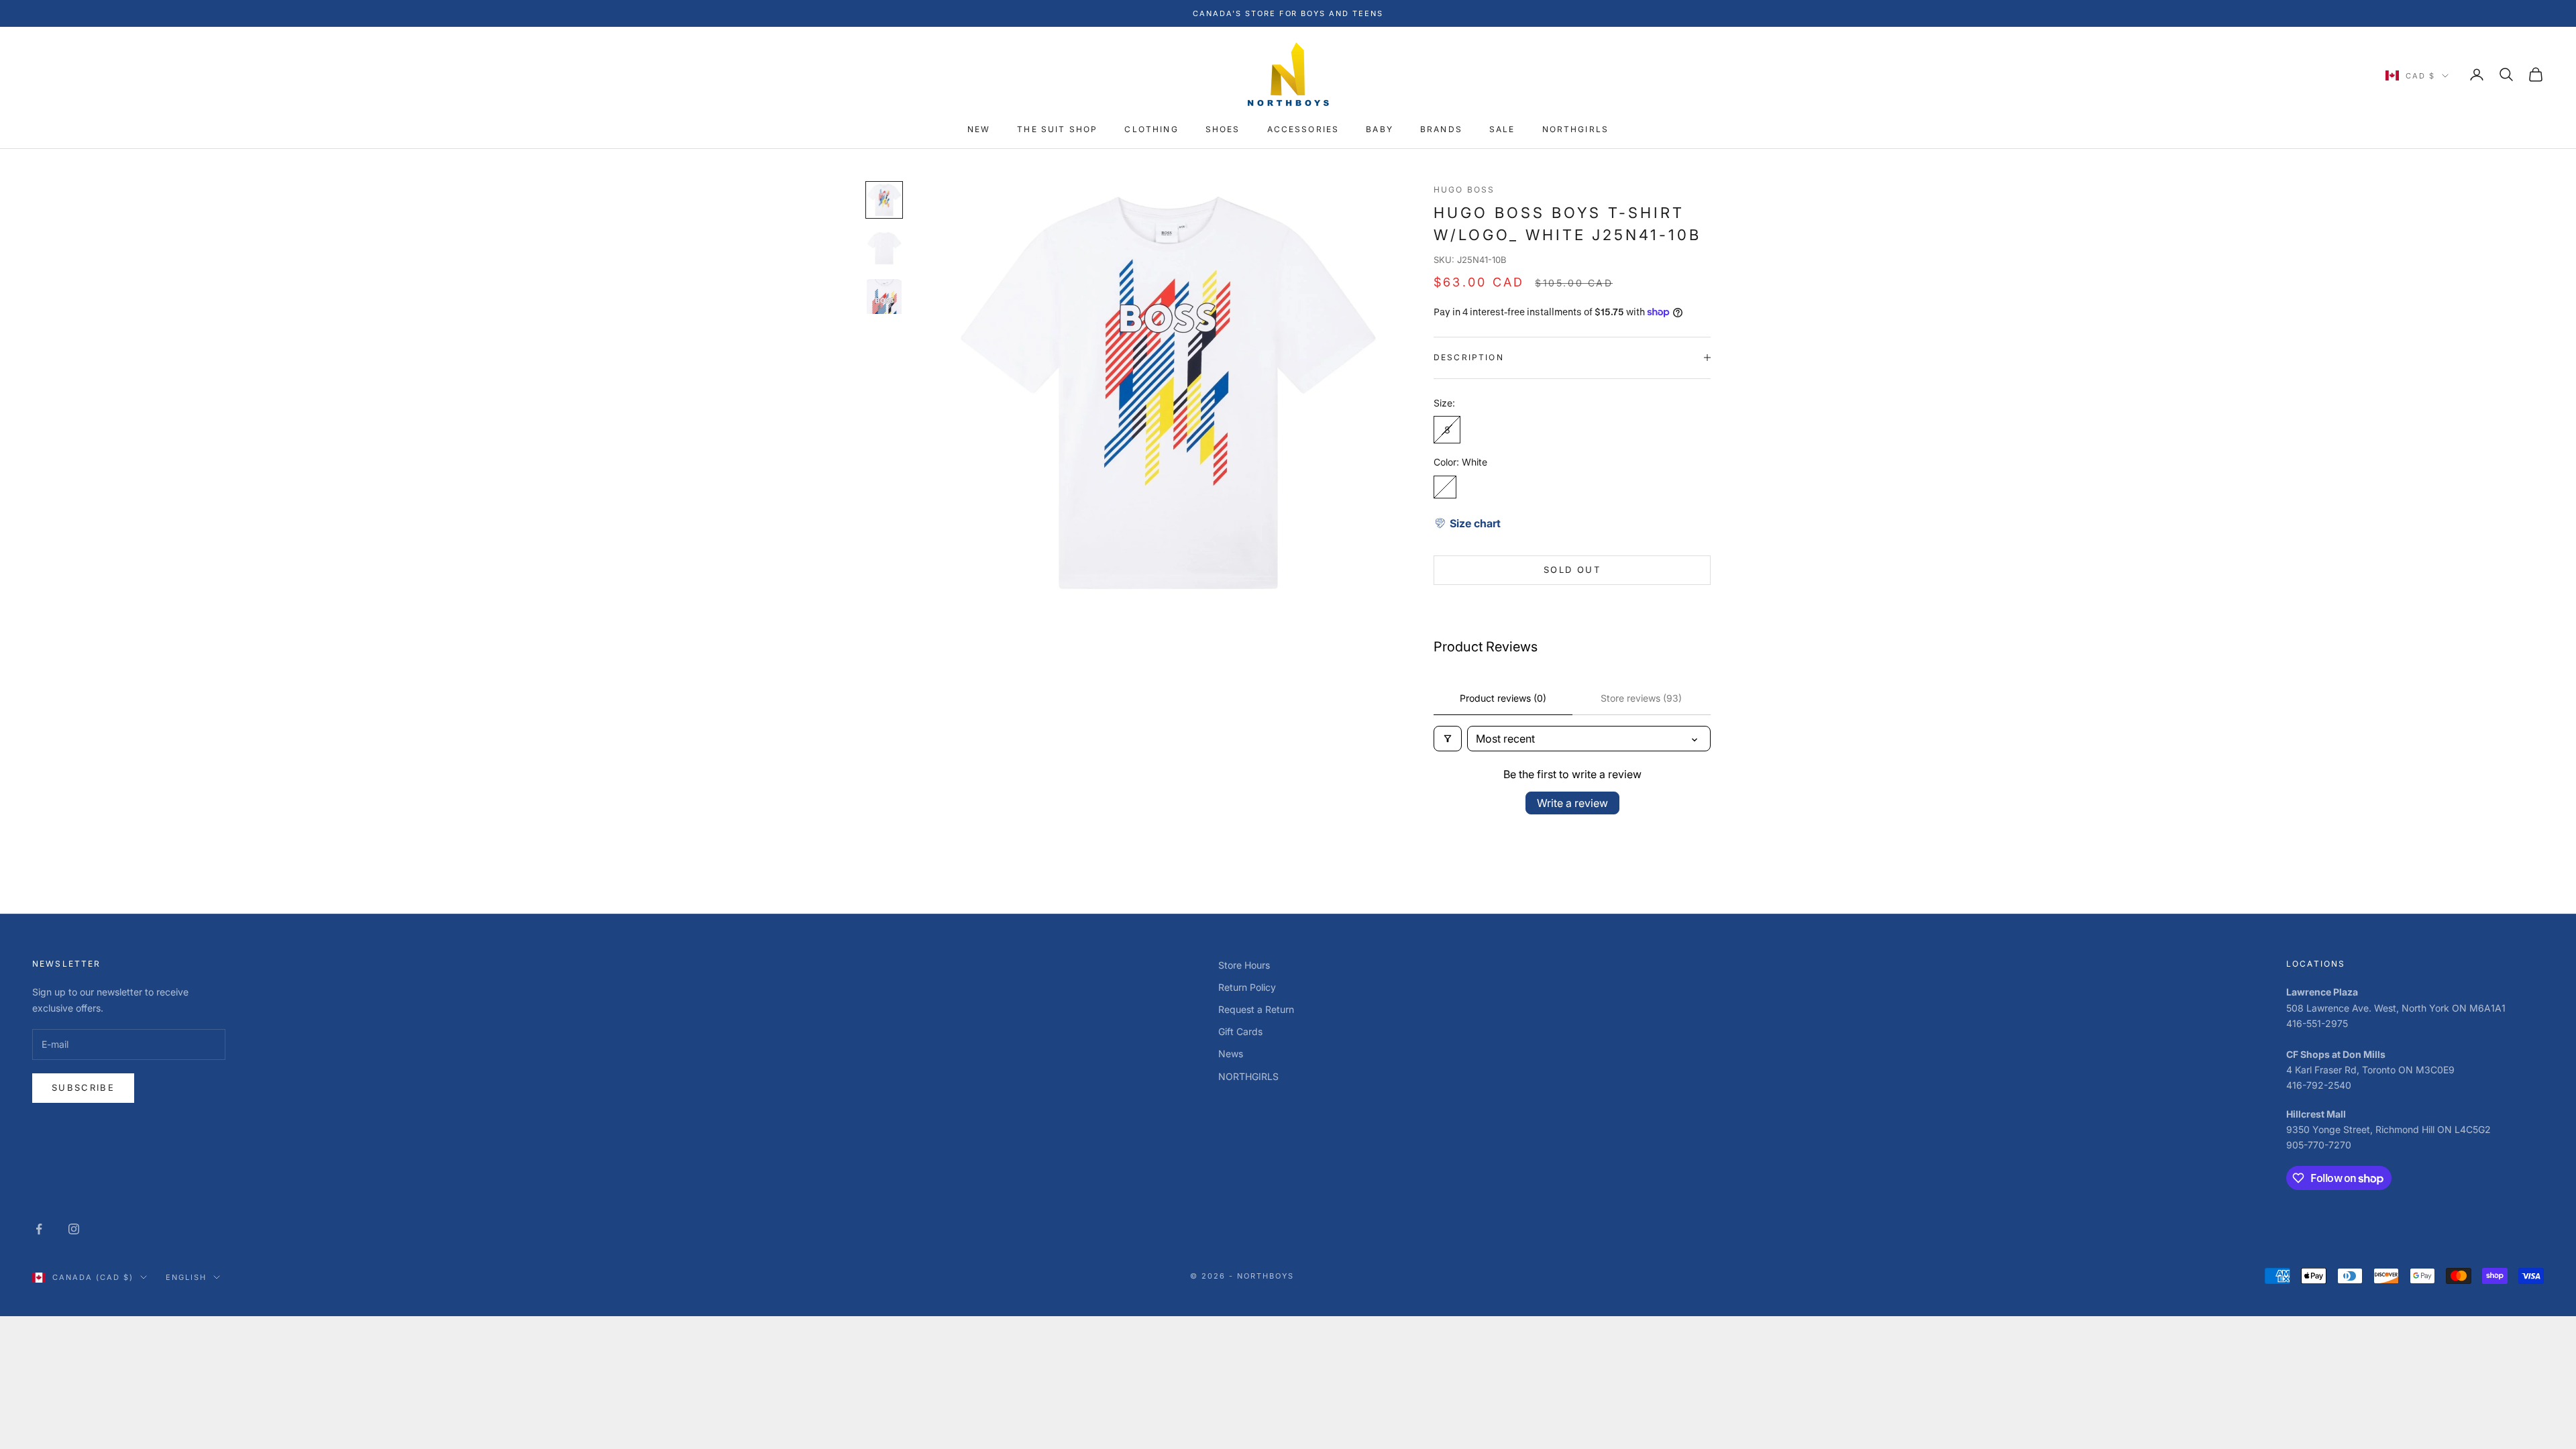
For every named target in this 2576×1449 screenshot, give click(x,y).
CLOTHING (1151, 129)
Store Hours (1244, 965)
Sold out (1572, 570)
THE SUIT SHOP (1057, 129)
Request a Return (1256, 1009)
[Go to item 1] (884, 200)
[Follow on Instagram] (74, 1229)
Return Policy (1247, 987)
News (1231, 1054)
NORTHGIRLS (1576, 129)
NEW (979, 129)
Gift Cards (1240, 1031)
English (186, 1277)
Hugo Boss (1464, 190)
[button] (1467, 523)
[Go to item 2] (884, 248)
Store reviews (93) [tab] (1641, 698)
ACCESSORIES (1303, 129)
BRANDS (1441, 129)
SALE (1502, 129)
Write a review (1572, 803)
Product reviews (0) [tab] (1503, 698)
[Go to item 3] (884, 297)
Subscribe (83, 1087)
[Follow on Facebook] (39, 1229)
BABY (1380, 129)
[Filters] (1448, 739)
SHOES (1223, 129)
